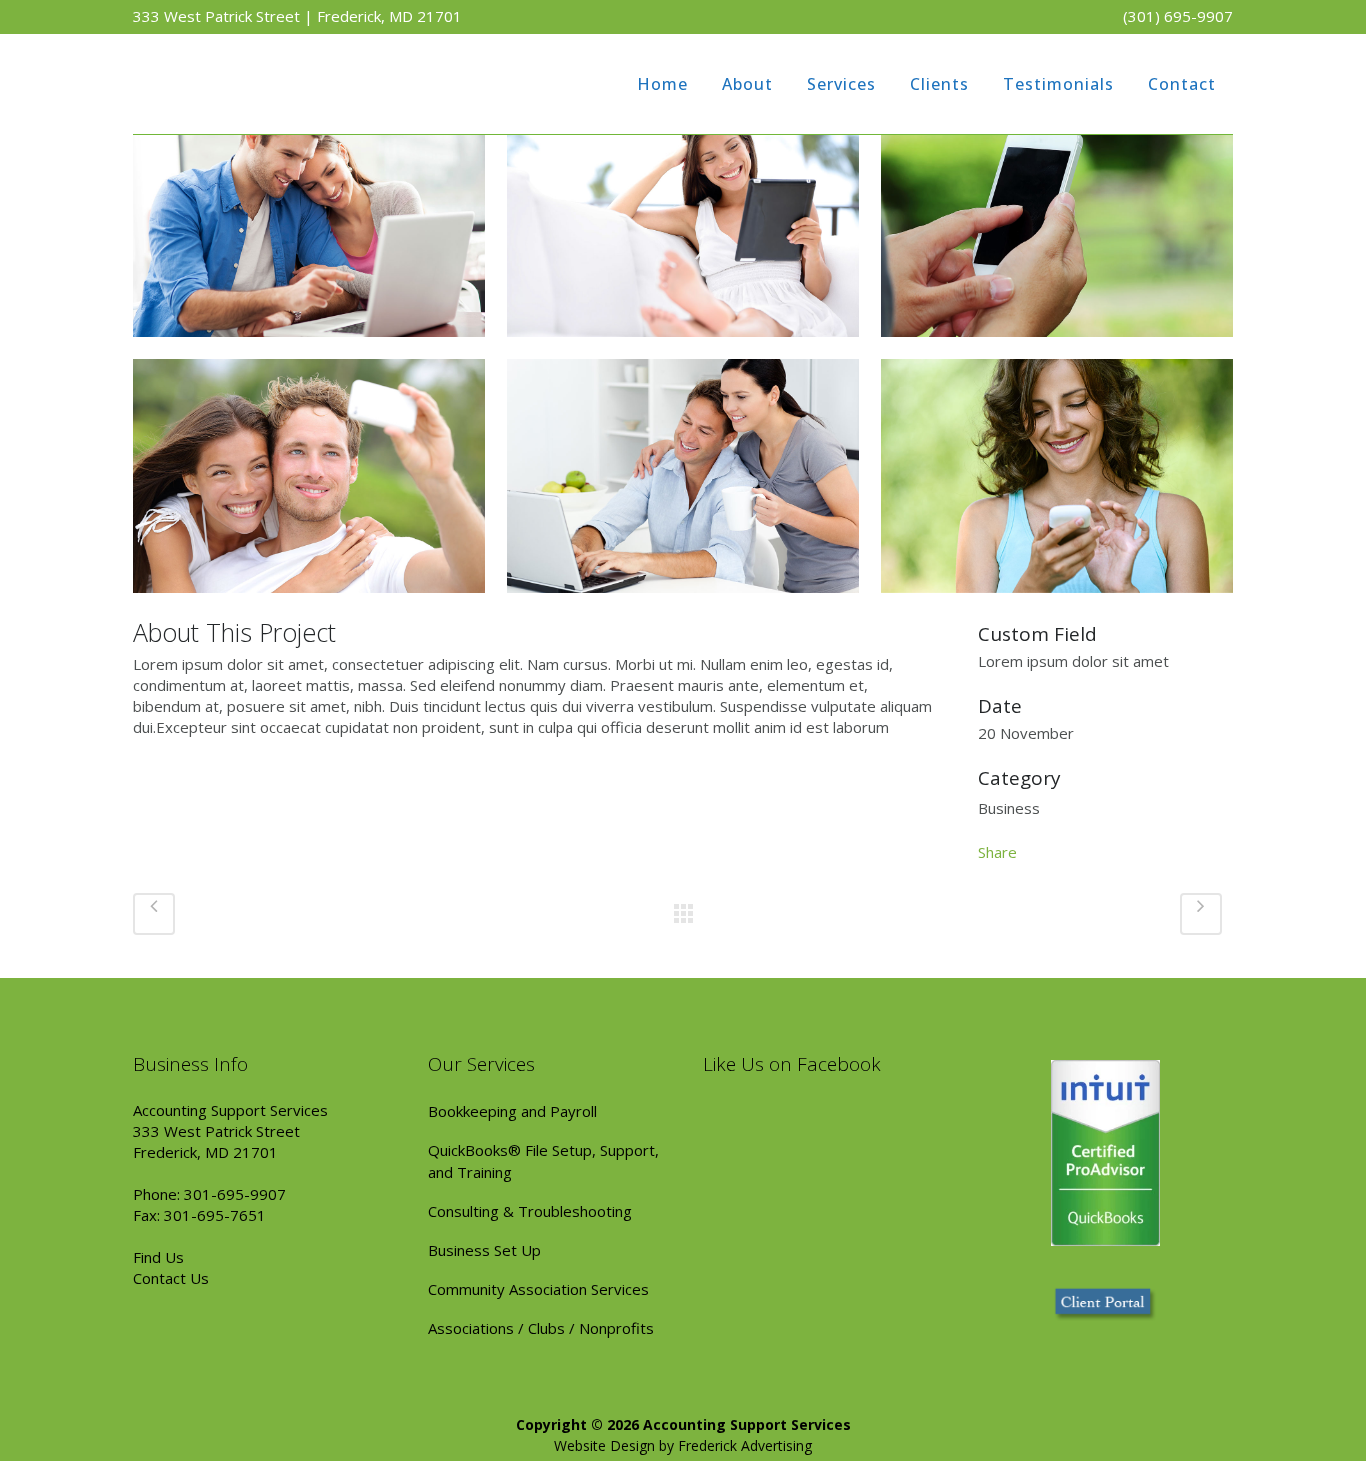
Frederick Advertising (745, 1445)
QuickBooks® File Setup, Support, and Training (543, 1161)
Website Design (604, 1445)
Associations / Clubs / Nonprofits (541, 1328)
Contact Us (171, 1278)
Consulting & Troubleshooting (530, 1211)
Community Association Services (538, 1289)
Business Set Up (484, 1250)
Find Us (158, 1257)
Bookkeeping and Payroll (512, 1111)
